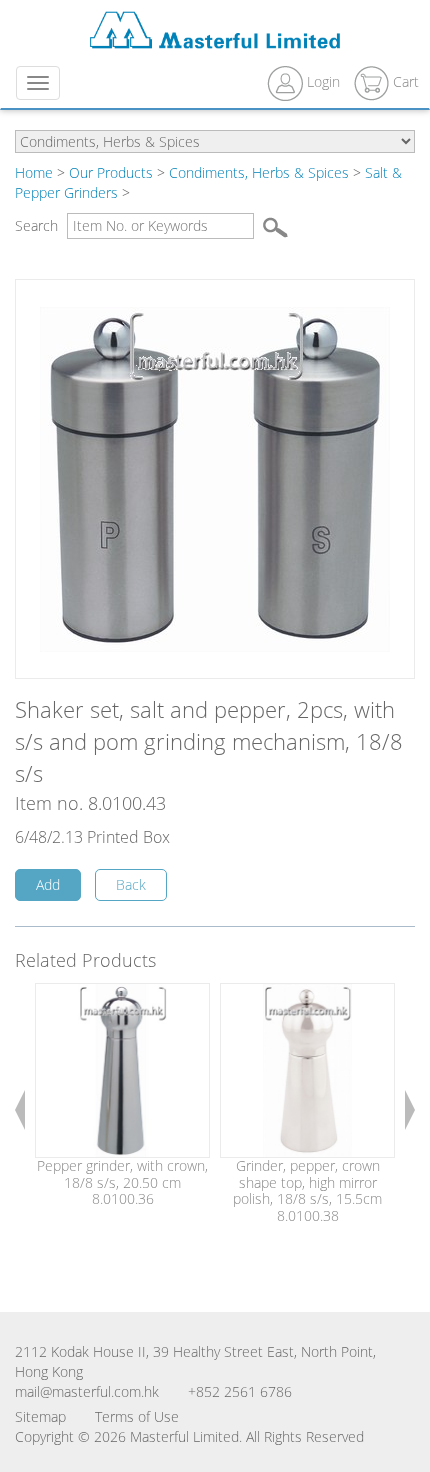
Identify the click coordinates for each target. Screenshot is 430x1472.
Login (323, 81)
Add (48, 884)
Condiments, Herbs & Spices (259, 172)
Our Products (111, 172)
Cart (404, 81)
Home (34, 172)
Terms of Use (137, 1416)
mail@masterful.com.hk (87, 1391)
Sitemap (40, 1416)
